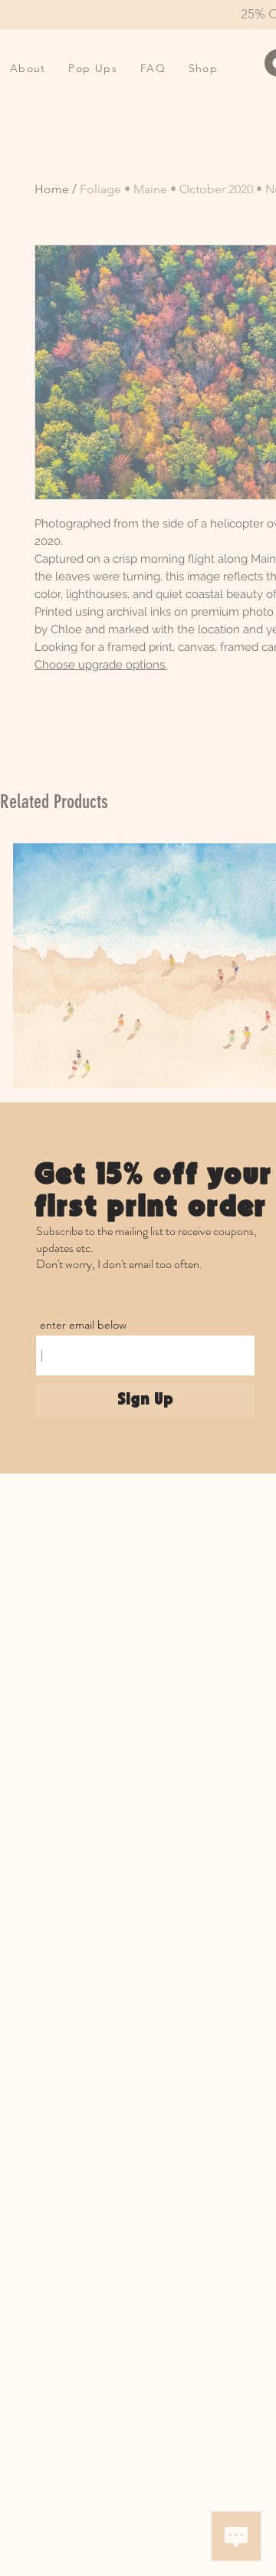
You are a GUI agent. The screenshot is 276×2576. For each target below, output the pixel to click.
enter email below (83, 1325)
